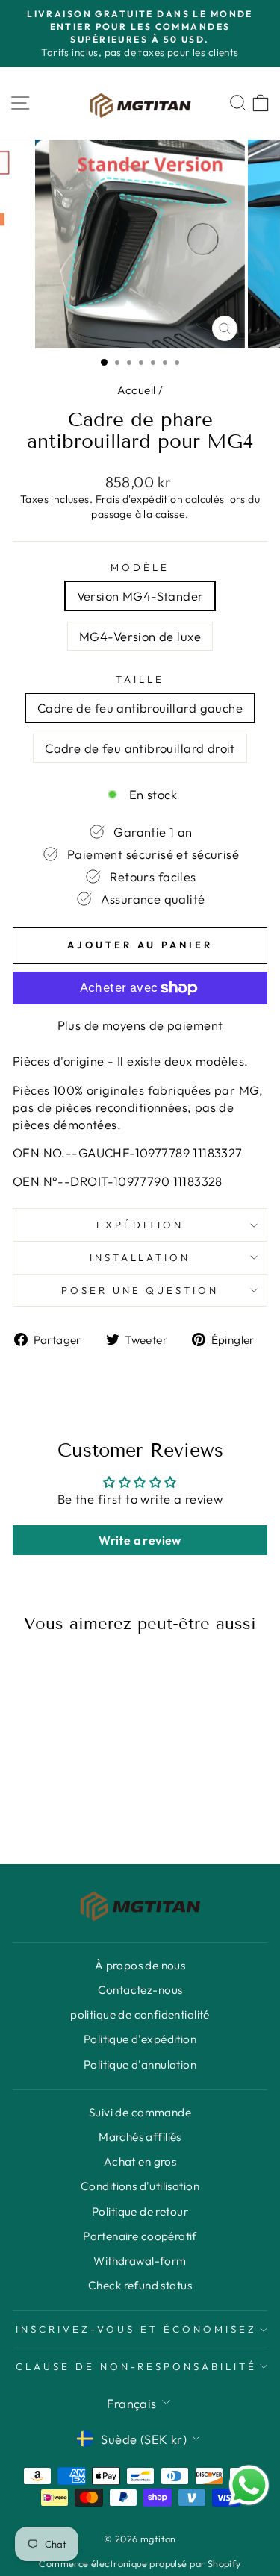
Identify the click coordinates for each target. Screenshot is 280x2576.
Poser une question (140, 1290)
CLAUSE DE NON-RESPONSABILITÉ (136, 2366)
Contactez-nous (140, 1990)
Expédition (140, 1225)
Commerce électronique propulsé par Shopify (140, 2563)
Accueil (137, 390)
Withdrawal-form (140, 2261)
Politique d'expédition (140, 2039)
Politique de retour (140, 2211)
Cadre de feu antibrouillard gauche (140, 708)
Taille (140, 679)
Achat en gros (140, 2161)
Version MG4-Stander (140, 596)
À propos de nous (140, 1965)
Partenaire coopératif (140, 2236)
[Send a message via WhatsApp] (249, 2485)
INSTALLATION (140, 1257)
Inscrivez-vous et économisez (136, 2329)
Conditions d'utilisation (140, 2186)
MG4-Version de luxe (140, 636)
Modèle (140, 567)
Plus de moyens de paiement (140, 1025)
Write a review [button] (140, 1540)
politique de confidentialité (140, 2014)
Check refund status (140, 2285)
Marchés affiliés (140, 2137)
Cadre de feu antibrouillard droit (140, 748)
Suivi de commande (140, 2112)
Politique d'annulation (140, 2064)
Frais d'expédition (139, 499)
